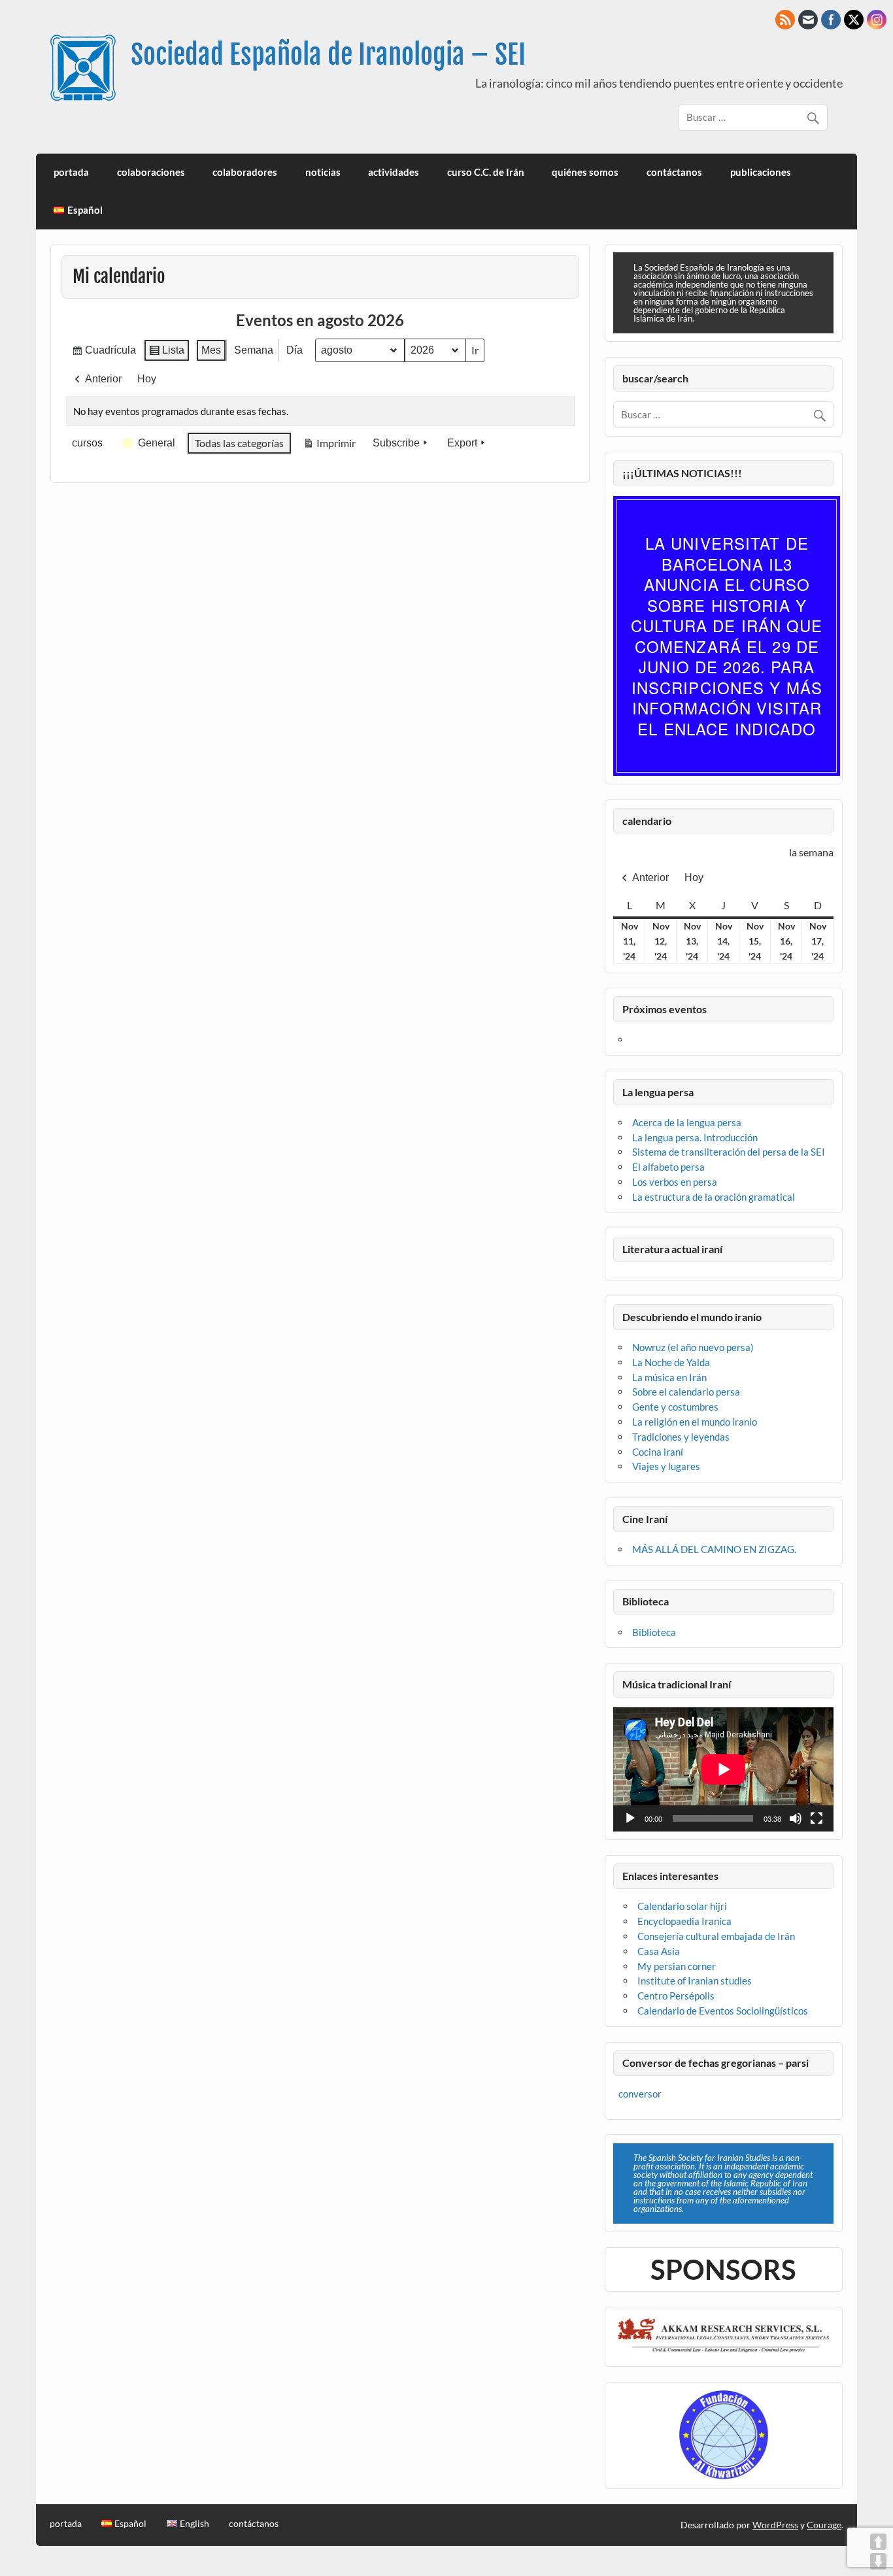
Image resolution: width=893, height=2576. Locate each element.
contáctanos (674, 172)
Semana (254, 350)
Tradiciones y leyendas (681, 1437)
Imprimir (329, 446)
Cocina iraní (658, 1452)
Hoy (147, 379)
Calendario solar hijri (682, 1906)
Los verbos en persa (675, 1182)
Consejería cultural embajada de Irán (716, 1936)
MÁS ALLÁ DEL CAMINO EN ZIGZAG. (714, 1549)
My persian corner (677, 1966)
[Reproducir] (630, 1818)
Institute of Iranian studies (695, 1981)
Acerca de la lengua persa (687, 1122)
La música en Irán (669, 1377)
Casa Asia (659, 1951)
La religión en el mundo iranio (695, 1422)
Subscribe (396, 443)
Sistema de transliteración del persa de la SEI (729, 1152)
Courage (824, 2525)
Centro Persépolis (676, 1996)
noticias (323, 172)
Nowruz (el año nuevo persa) (693, 1347)
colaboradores (245, 172)
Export (462, 443)
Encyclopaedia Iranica (684, 1921)
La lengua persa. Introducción (695, 1137)
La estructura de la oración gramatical (714, 1197)
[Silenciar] (796, 1818)
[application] (723, 1769)
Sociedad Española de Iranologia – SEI (328, 55)
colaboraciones (151, 172)
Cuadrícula (104, 353)
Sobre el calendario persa (686, 1392)
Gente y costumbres (675, 1407)
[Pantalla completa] (817, 1818)
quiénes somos (585, 172)
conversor (640, 2094)
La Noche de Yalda (671, 1362)
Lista (166, 353)
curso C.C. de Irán (486, 172)
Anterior (103, 379)
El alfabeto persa (668, 1167)
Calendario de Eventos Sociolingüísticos (723, 2011)
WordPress (775, 2525)
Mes (211, 350)
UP (878, 2542)
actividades (394, 172)
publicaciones (761, 172)
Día (295, 350)
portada (71, 172)
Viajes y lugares (666, 1466)
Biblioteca (654, 1632)
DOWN (878, 2561)
